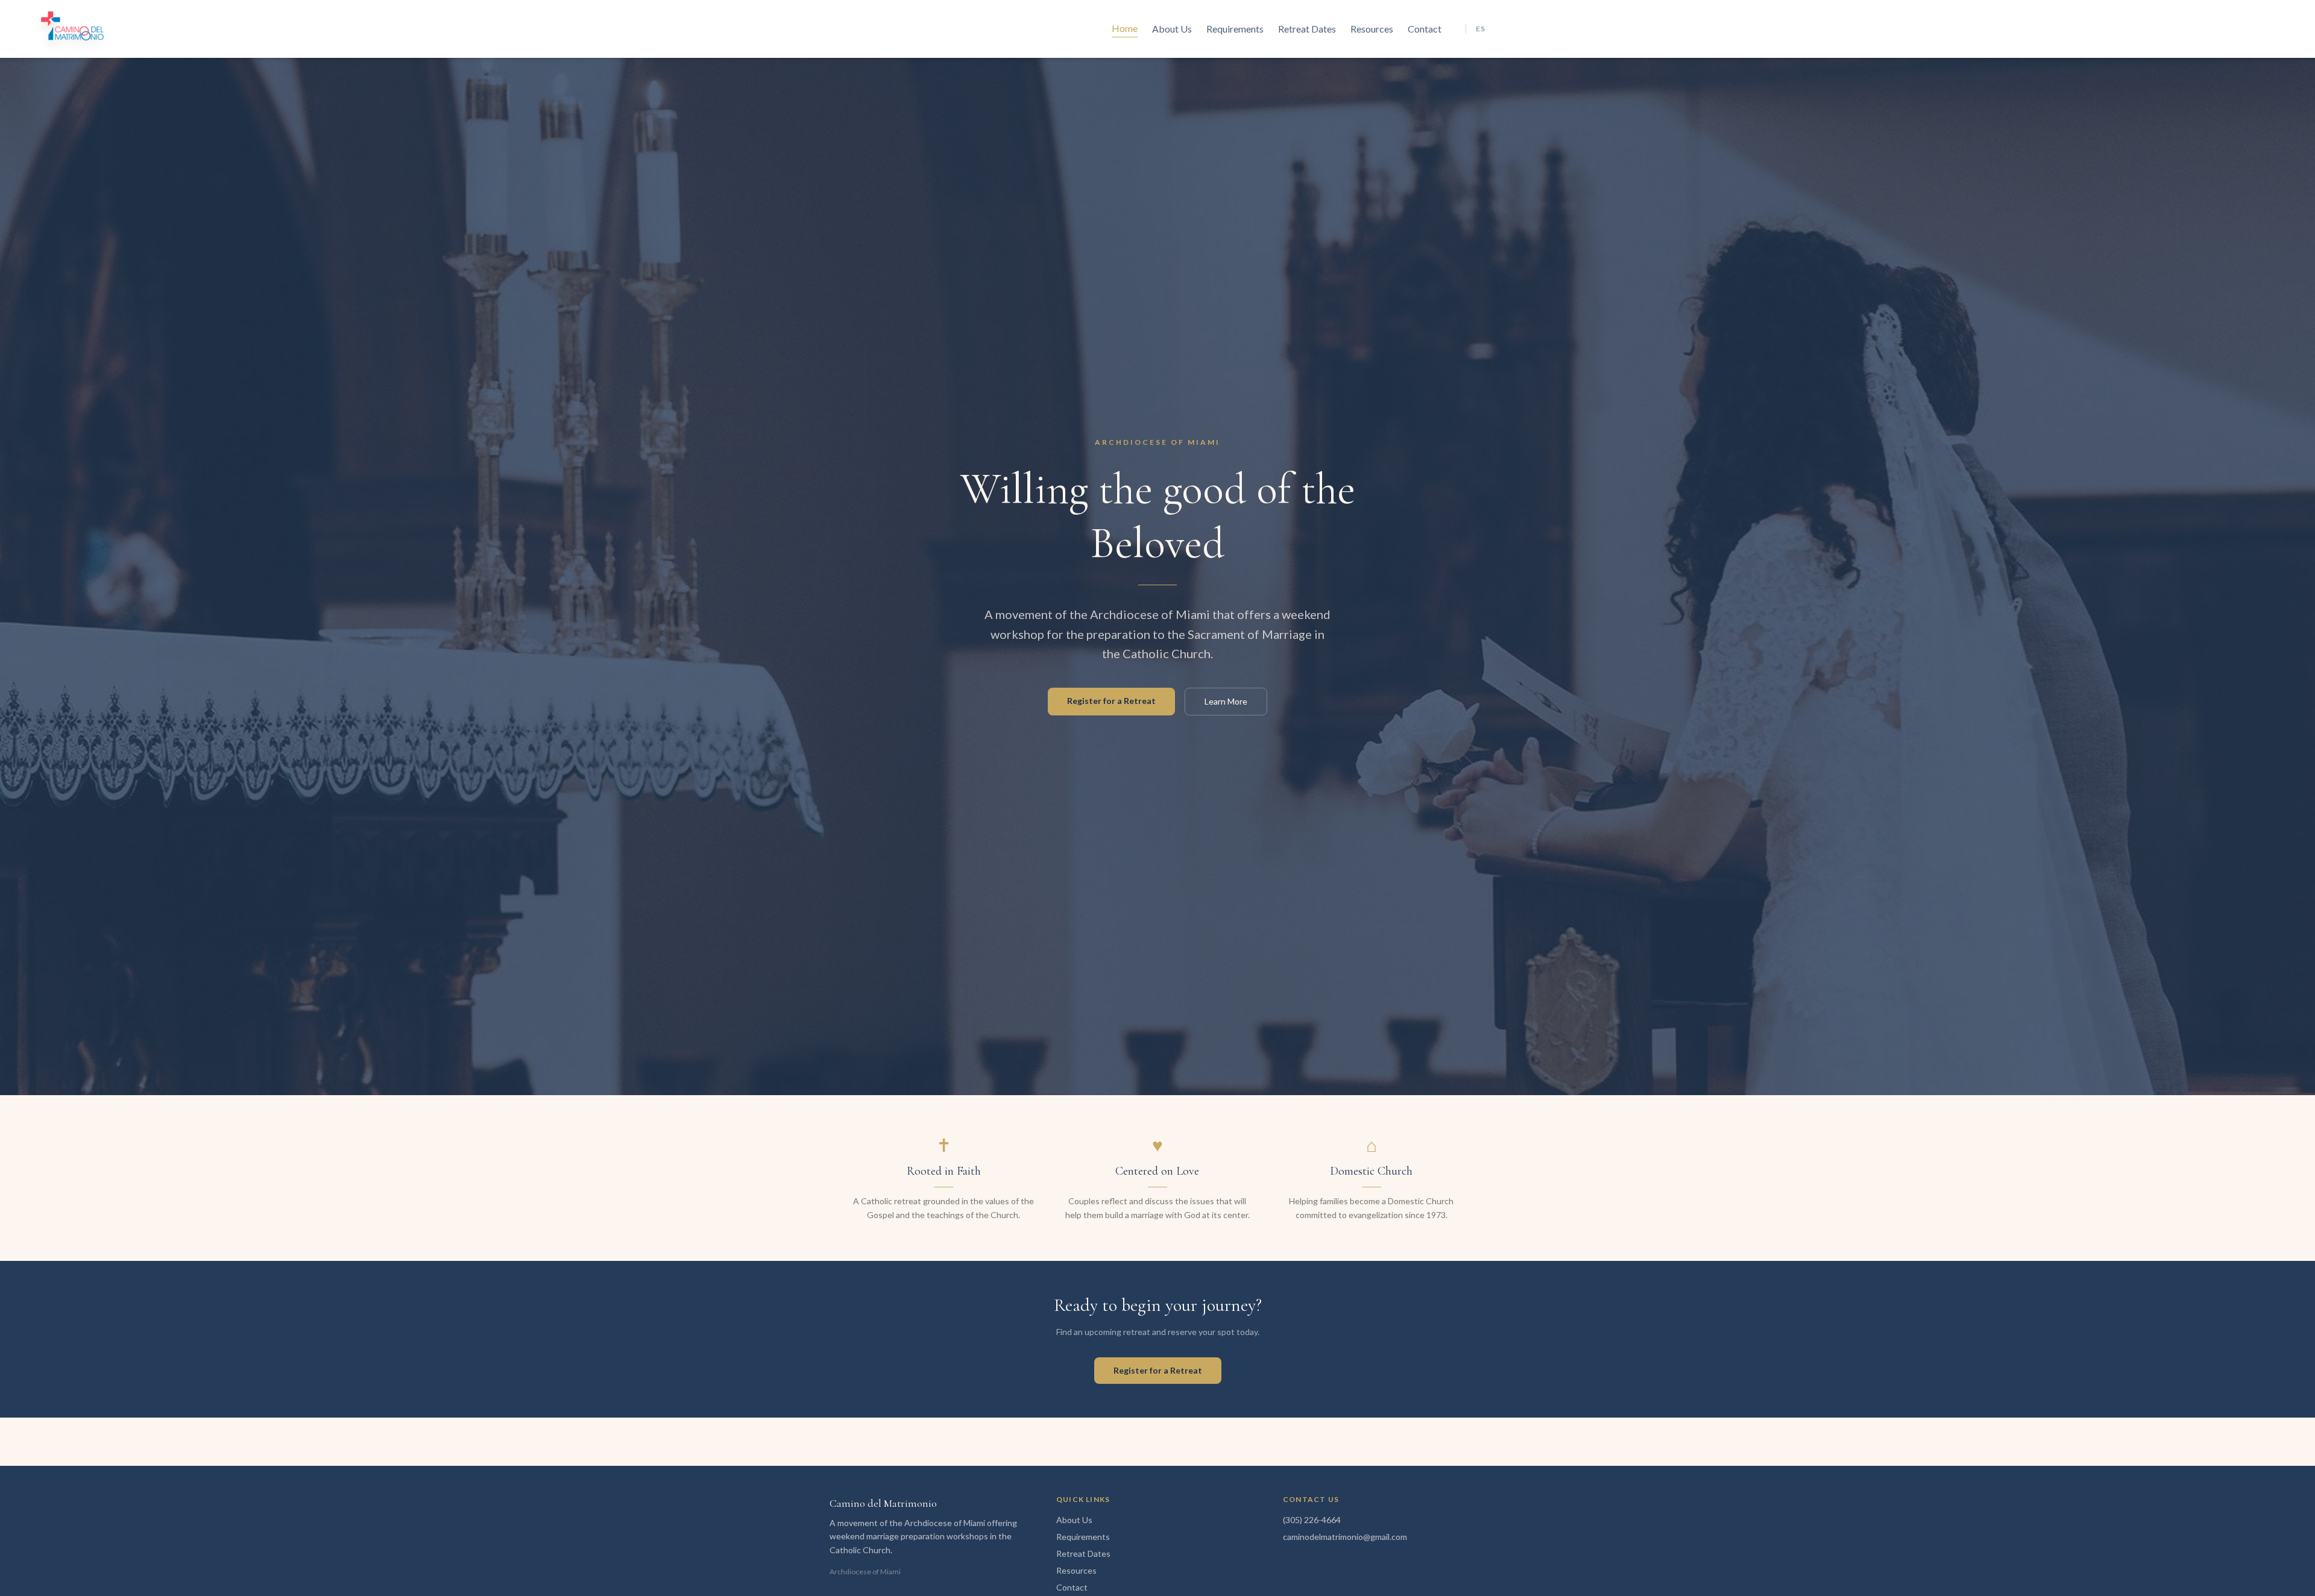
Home (1125, 28)
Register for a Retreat (1111, 701)
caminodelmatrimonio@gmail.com (1345, 1537)
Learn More (1226, 701)
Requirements (1235, 29)
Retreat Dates (1307, 29)
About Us (1172, 29)
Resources (1372, 29)
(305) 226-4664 (1312, 1520)
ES (1481, 29)
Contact (1425, 29)
